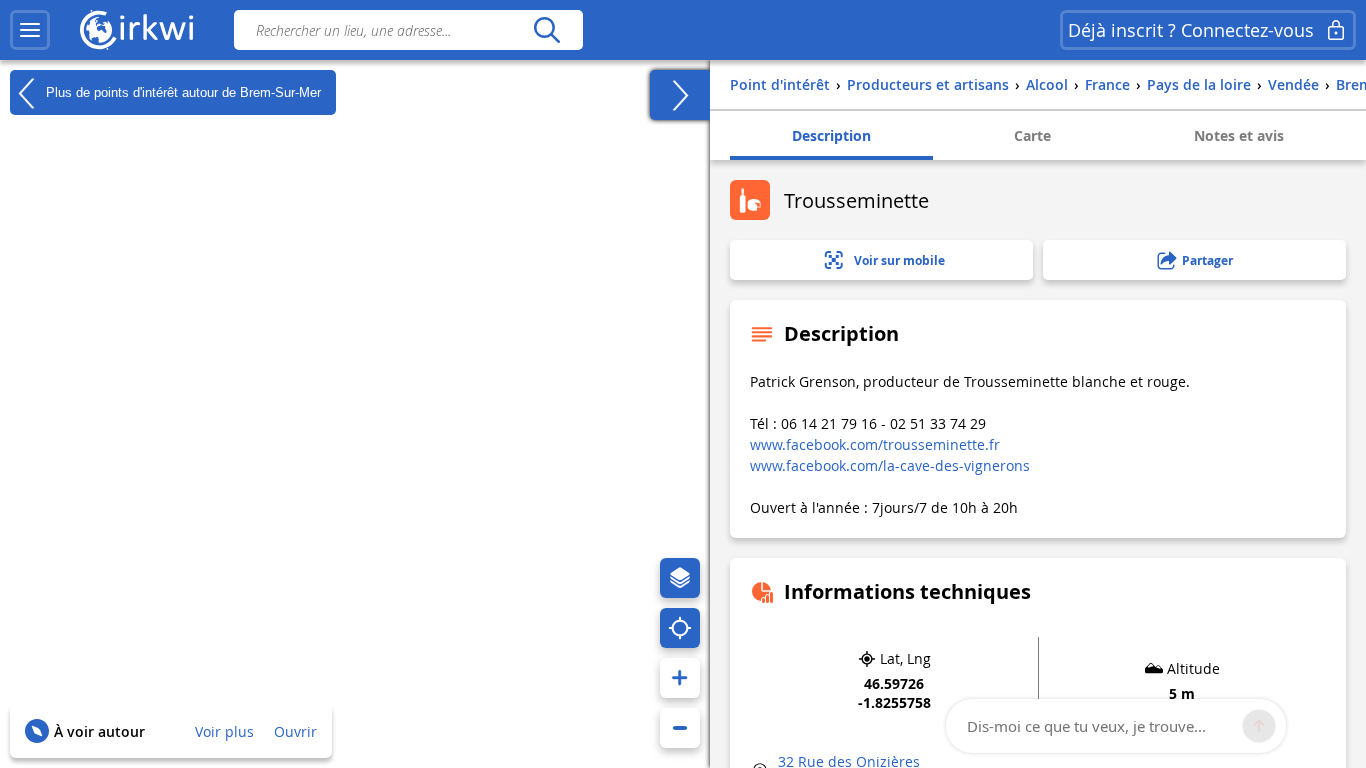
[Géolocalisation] (680, 628)
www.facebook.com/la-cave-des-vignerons (890, 465)
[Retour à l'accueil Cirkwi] (137, 30)
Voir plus (224, 731)
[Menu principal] (30, 30)
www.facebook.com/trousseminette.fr (875, 444)
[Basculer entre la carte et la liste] (680, 95)
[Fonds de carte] (680, 578)
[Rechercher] (546, 30)
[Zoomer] (680, 678)
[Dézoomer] (680, 728)
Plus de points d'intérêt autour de (181, 91)
